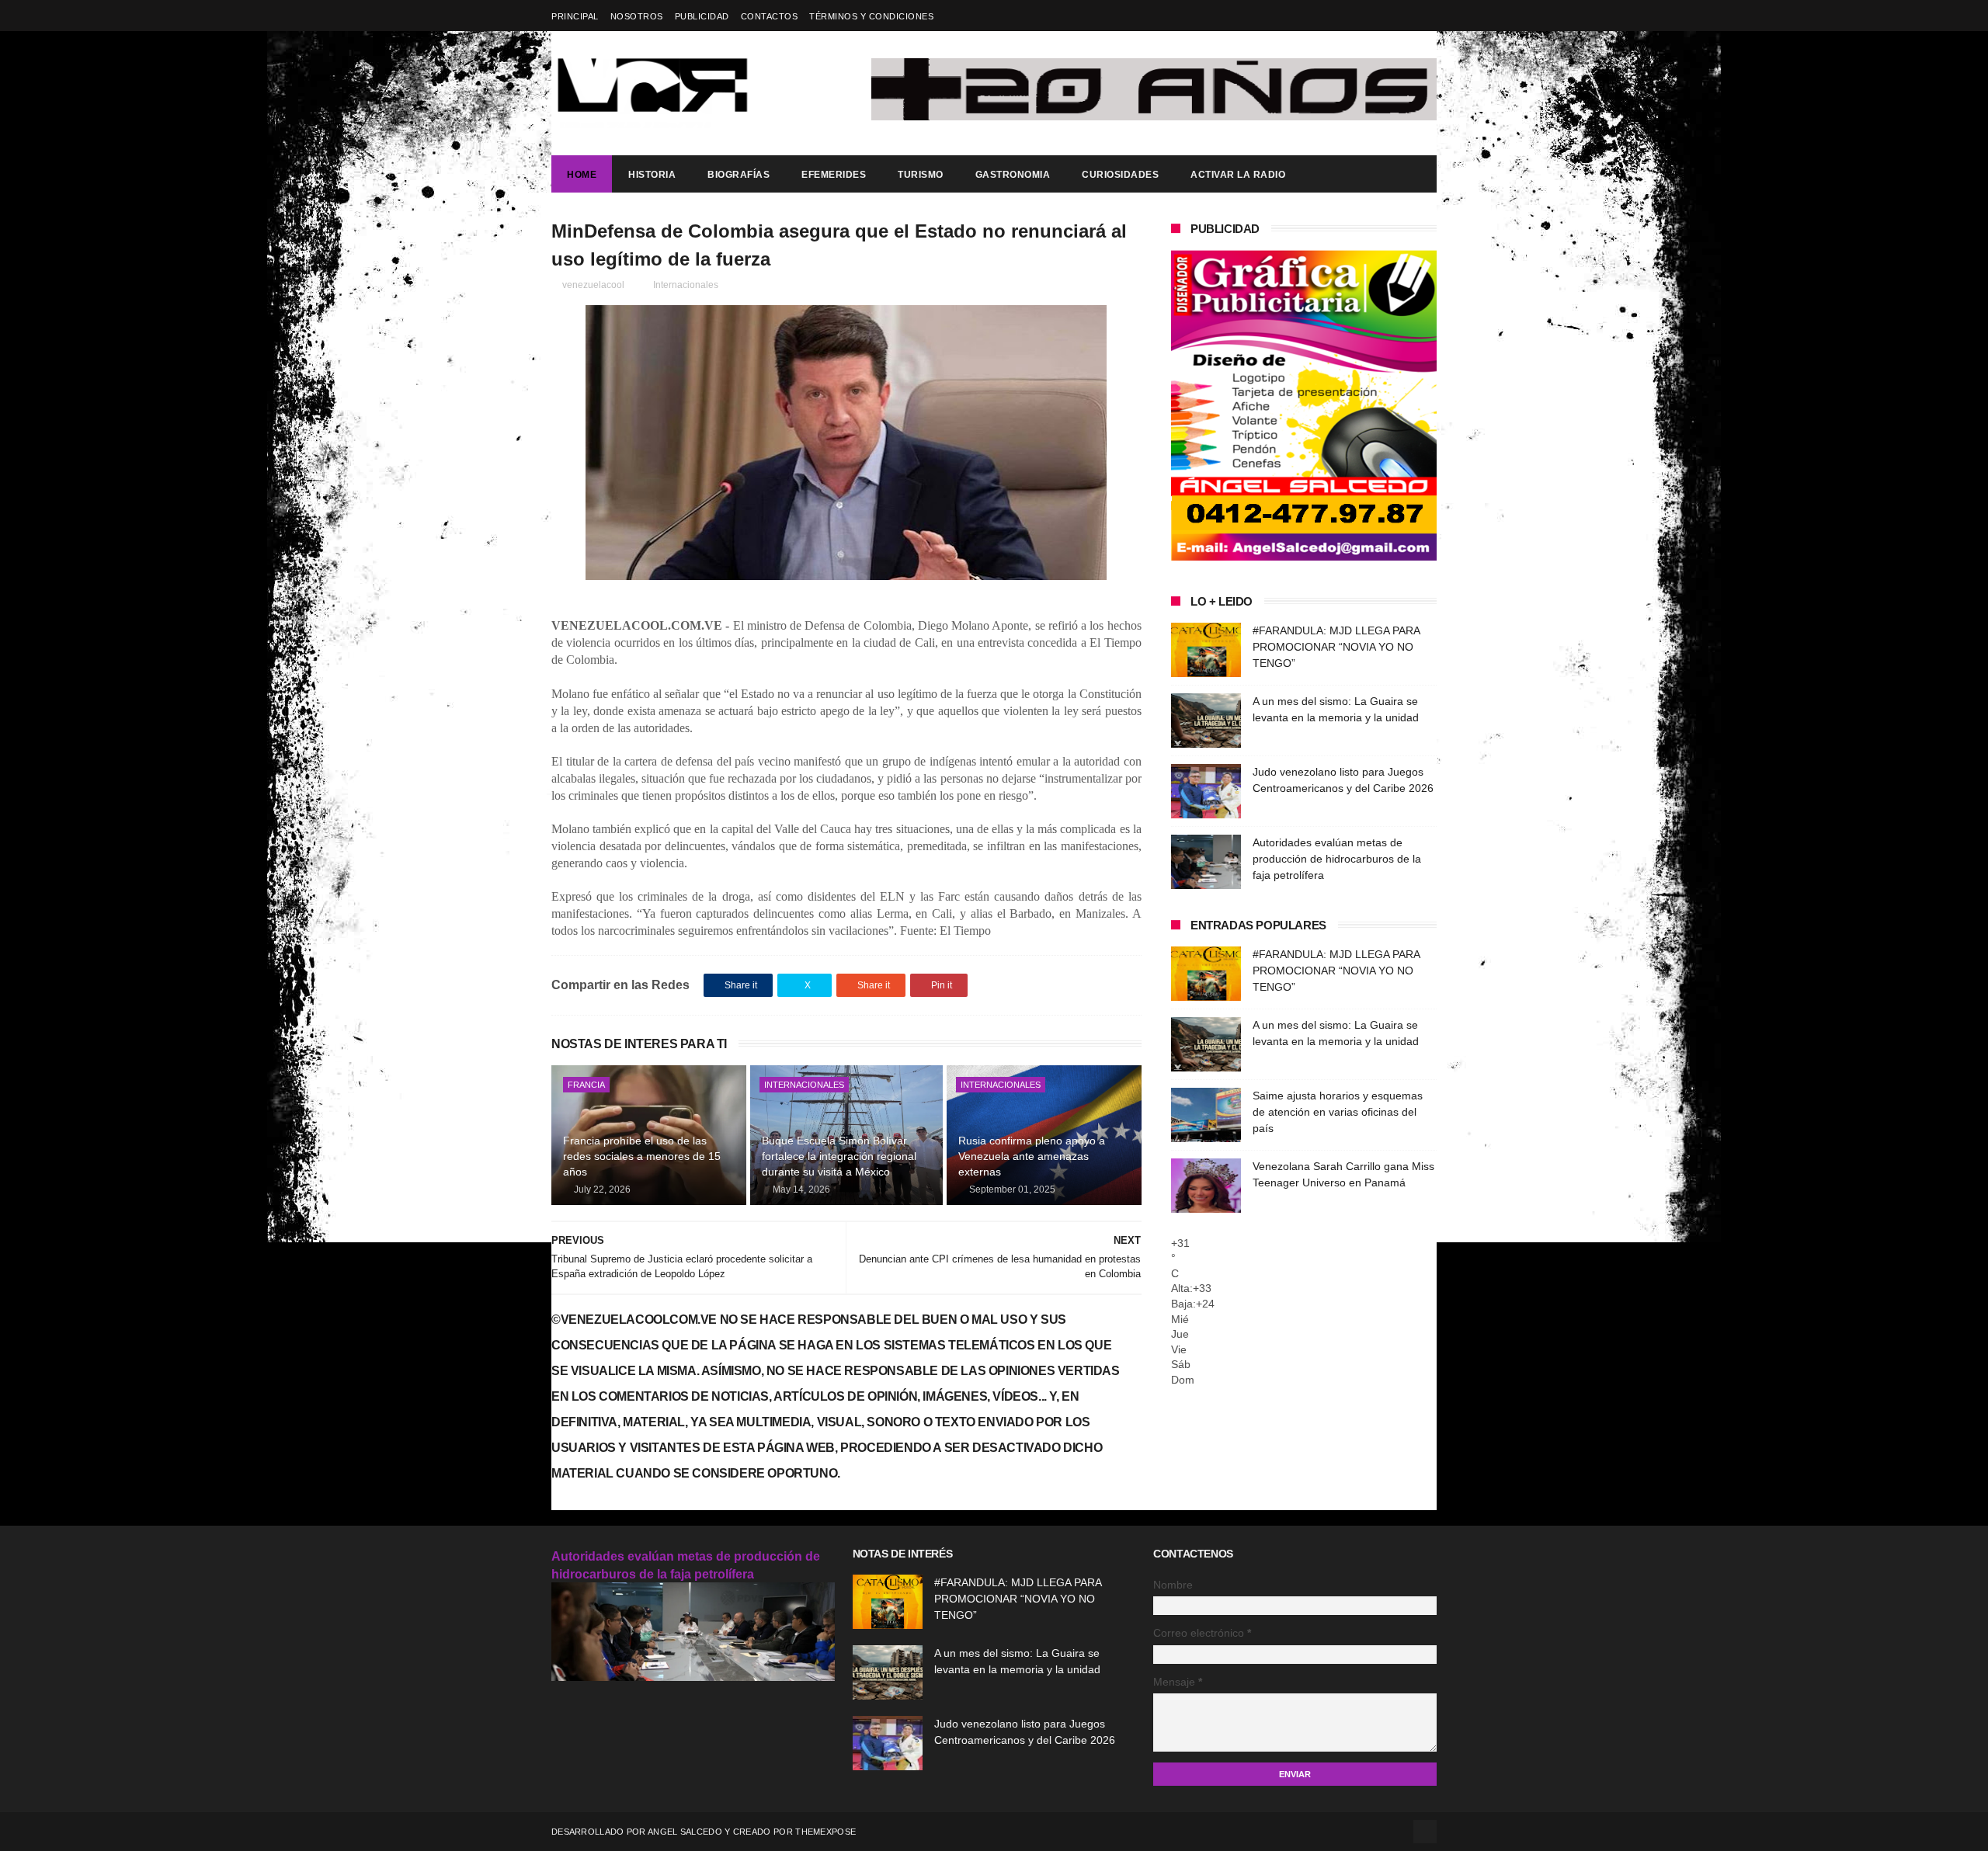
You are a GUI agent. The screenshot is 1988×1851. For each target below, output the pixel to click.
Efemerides (834, 175)
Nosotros (637, 16)
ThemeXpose (825, 1832)
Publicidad (702, 16)
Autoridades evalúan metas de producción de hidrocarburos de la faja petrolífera (1337, 859)
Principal (575, 16)
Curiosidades (1120, 175)
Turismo (921, 175)
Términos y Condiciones (871, 16)
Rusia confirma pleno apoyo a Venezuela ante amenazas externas (1032, 1156)
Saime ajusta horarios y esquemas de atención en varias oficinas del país (1338, 1112)
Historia (652, 175)
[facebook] (1427, 16)
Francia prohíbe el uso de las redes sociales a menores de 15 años (642, 1156)
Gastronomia (1013, 175)
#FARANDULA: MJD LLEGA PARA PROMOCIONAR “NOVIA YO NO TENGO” (1336, 647)
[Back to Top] (1425, 1832)
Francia (586, 1085)
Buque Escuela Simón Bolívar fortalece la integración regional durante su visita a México (839, 1156)
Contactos (770, 16)
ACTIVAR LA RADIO (1238, 175)
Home (582, 175)
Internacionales (686, 285)
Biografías (739, 175)
